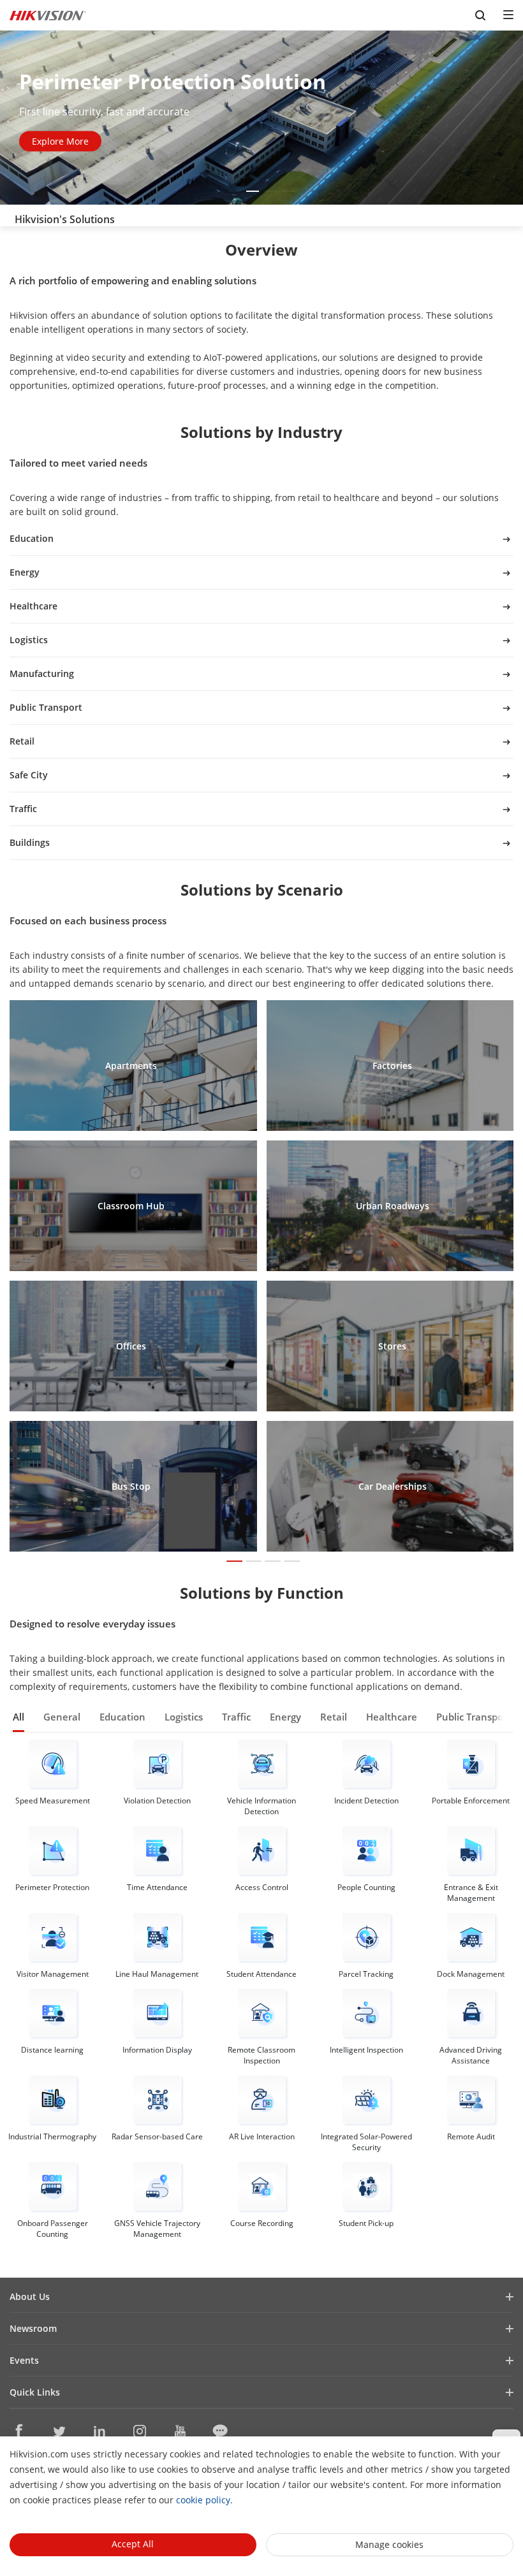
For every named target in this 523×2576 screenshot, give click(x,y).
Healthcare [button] (392, 1717)
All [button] (18, 1717)
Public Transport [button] (474, 1717)
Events (24, 2360)
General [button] (62, 1717)
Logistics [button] (184, 1717)
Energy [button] (285, 1717)
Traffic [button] (236, 1717)
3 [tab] (271, 1563)
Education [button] (122, 1717)
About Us (30, 2296)
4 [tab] (291, 1563)
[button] (235, 191)
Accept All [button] (133, 2544)
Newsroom (33, 2328)
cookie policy (203, 2500)
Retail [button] (334, 1717)
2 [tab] (252, 1563)
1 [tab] (233, 1563)
